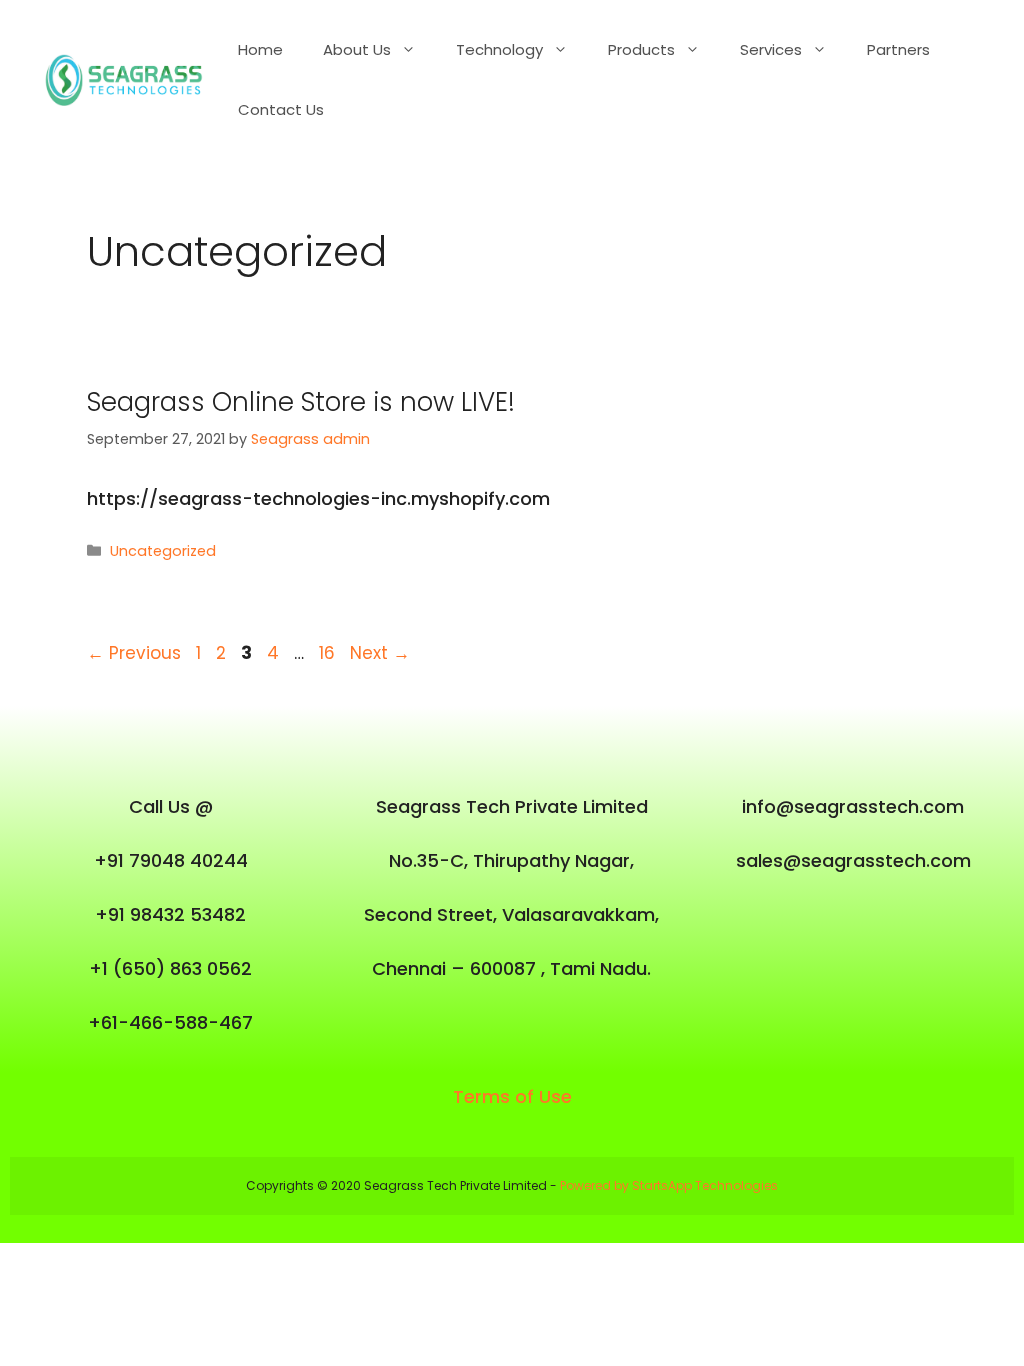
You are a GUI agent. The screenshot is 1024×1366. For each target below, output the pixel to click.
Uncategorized (163, 551)
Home (260, 49)
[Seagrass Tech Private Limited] (129, 79)
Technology (499, 49)
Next (380, 653)
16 (329, 653)
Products (641, 49)
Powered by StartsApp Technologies (669, 1185)
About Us (357, 49)
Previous (134, 653)
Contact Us (281, 109)
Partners (898, 49)
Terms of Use (512, 1096)
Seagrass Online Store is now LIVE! (301, 402)
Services (771, 49)
